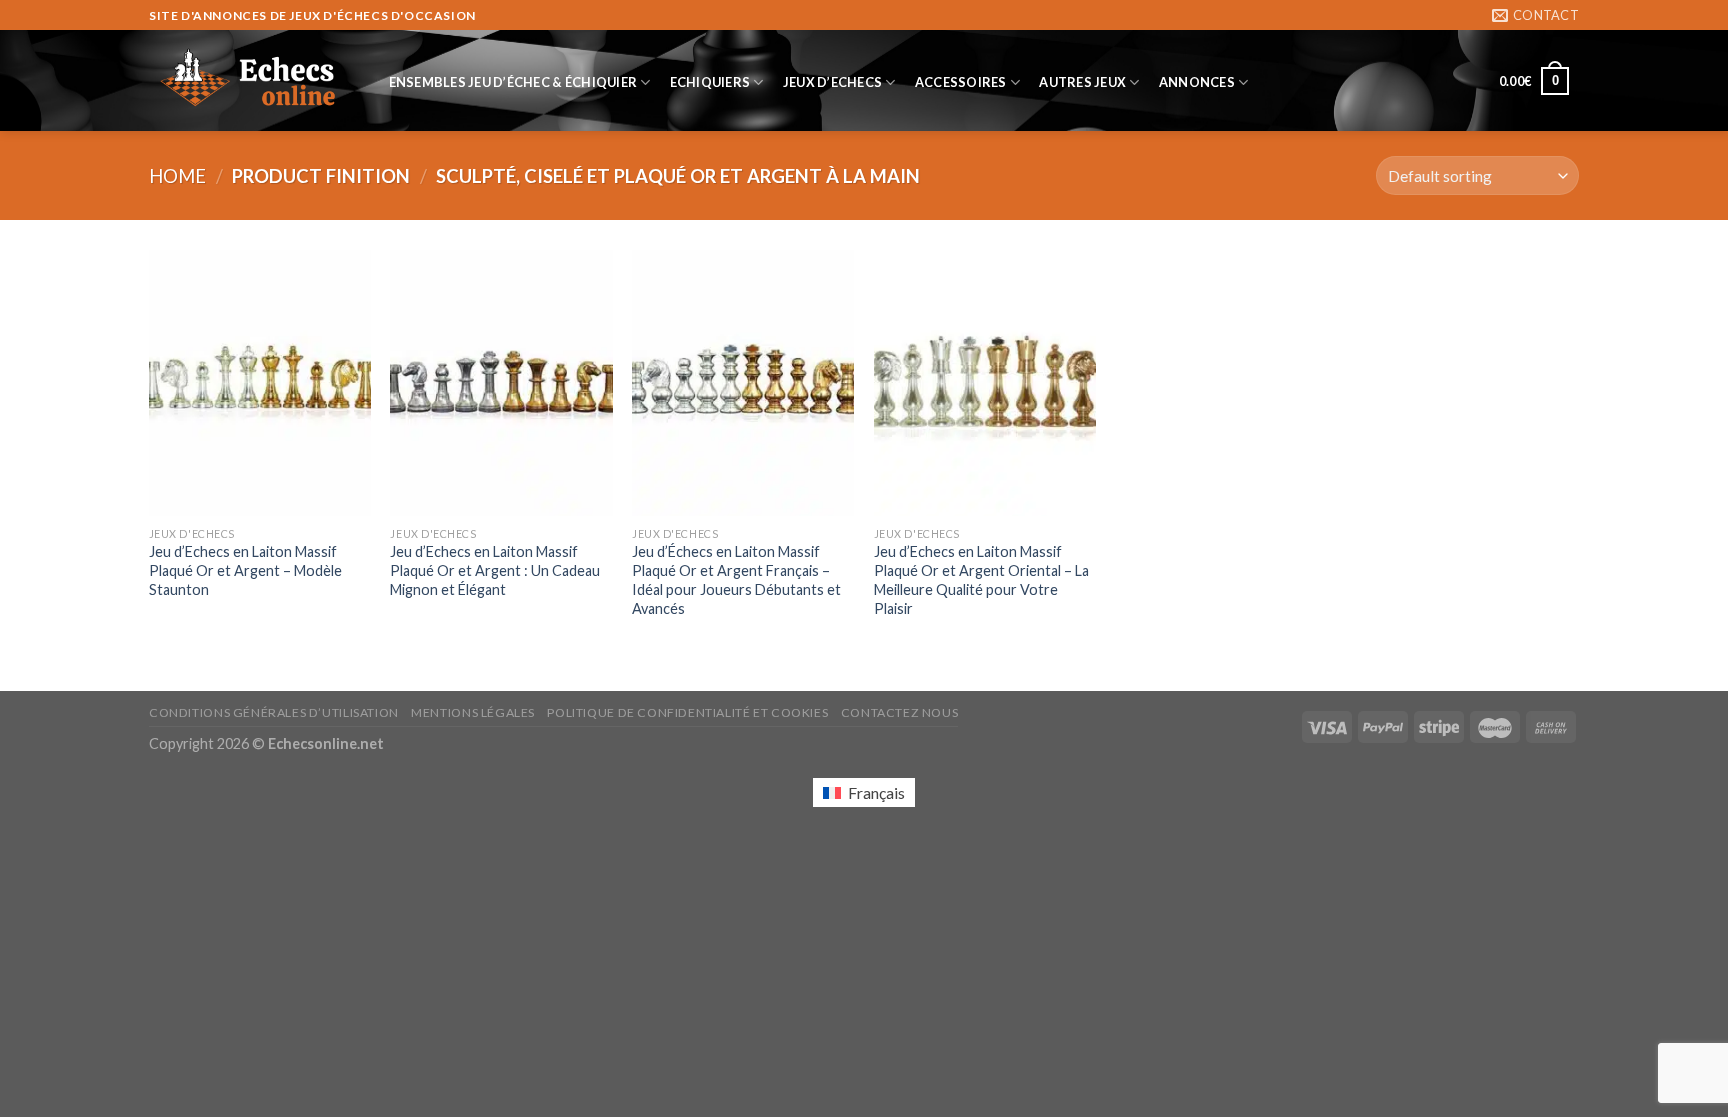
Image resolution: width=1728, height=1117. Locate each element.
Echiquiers (710, 82)
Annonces (1197, 82)
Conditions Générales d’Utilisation (274, 712)
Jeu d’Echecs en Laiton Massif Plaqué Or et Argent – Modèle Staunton (245, 570)
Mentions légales (473, 712)
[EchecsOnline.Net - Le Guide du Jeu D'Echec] (249, 81)
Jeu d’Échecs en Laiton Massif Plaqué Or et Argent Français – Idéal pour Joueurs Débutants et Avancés (736, 579)
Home (177, 176)
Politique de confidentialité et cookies (687, 712)
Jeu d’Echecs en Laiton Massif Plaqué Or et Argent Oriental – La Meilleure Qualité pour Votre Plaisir (981, 579)
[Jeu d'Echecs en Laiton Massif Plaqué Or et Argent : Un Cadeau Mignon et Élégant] (501, 383)
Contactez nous (900, 712)
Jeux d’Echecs (832, 82)
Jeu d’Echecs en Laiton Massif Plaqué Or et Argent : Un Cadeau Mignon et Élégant (495, 570)
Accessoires (961, 82)
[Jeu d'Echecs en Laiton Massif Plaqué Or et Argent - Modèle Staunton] (260, 383)
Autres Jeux (1082, 82)
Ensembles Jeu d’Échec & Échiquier (513, 82)
